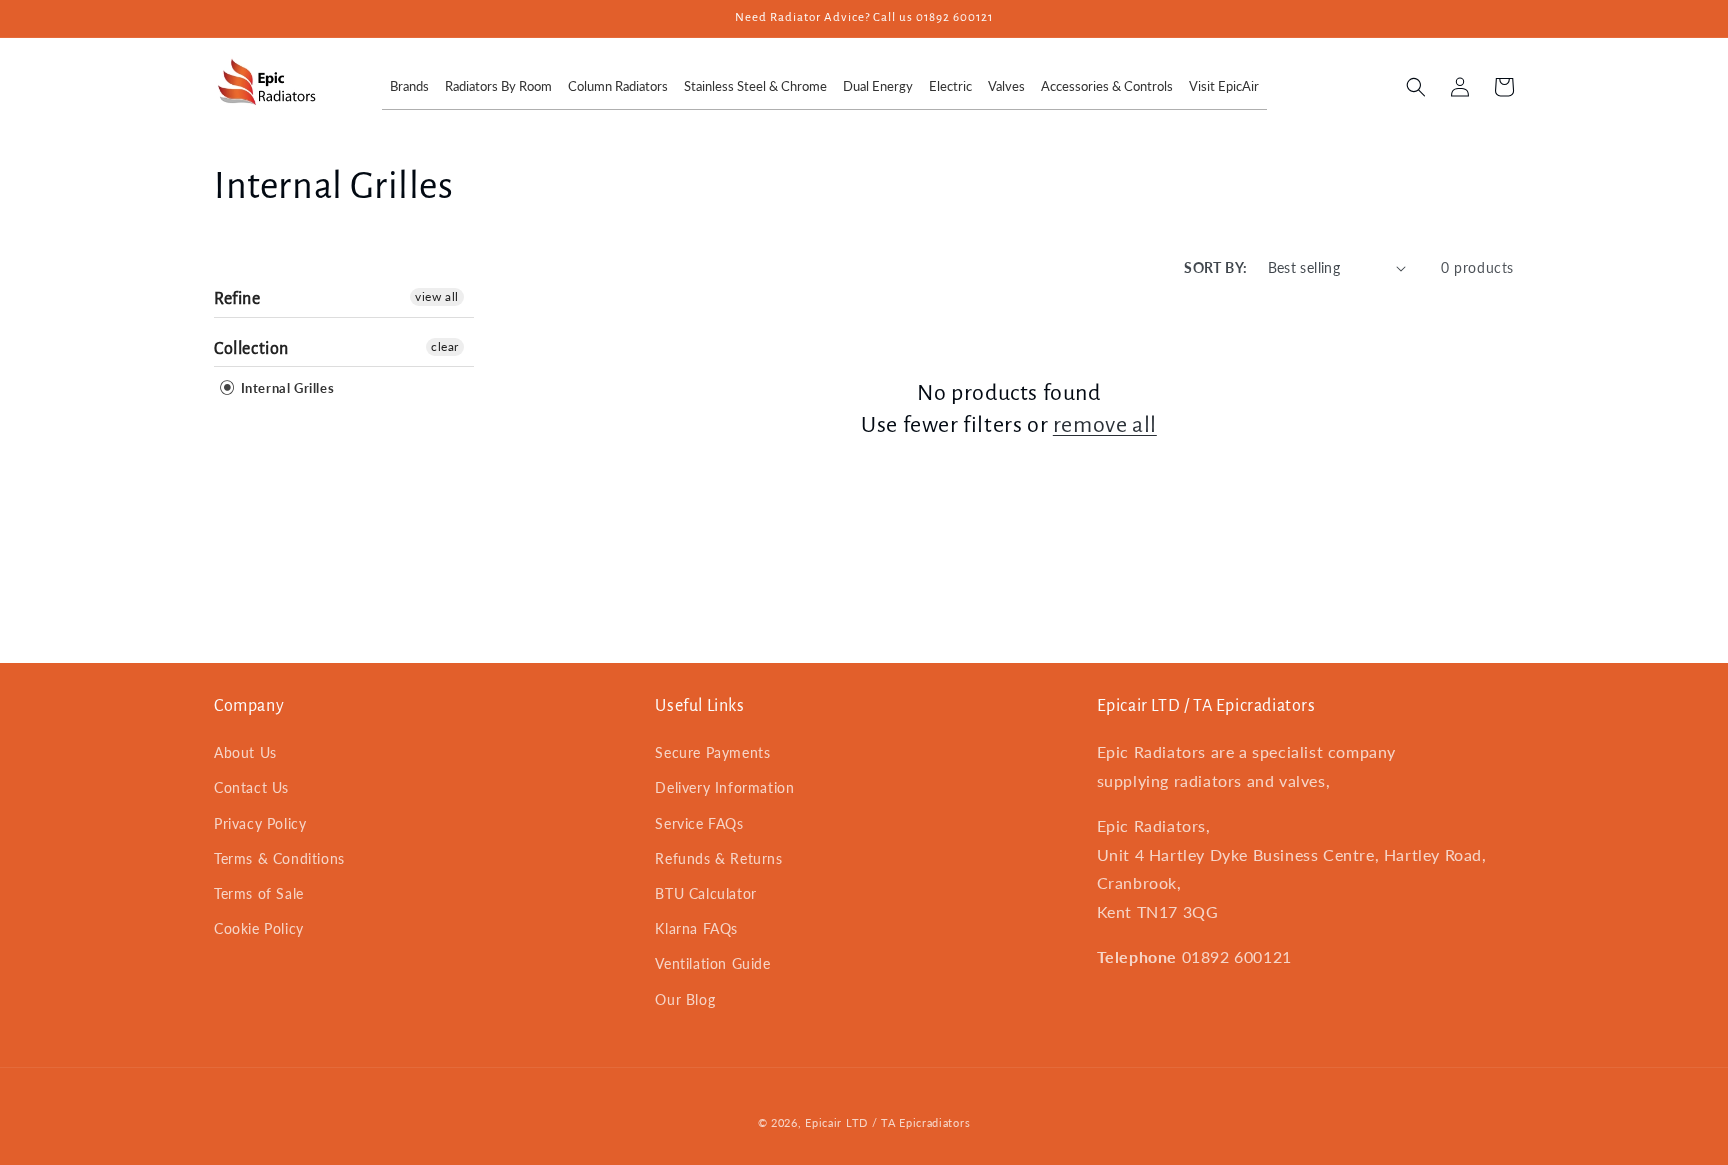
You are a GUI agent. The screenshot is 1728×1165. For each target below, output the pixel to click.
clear (445, 346)
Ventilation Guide (712, 963)
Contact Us (251, 787)
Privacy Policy (260, 823)
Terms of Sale (259, 893)
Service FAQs (699, 823)
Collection (251, 349)
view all (437, 296)
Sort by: (1215, 267)
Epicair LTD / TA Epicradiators (887, 1122)
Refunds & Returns (718, 858)
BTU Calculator (705, 893)
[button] (1416, 87)
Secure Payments (712, 752)
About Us (245, 752)
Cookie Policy (259, 928)
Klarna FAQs (696, 928)
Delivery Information (724, 787)
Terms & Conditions (279, 858)
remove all (1105, 425)
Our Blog (685, 999)
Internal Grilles (285, 388)
